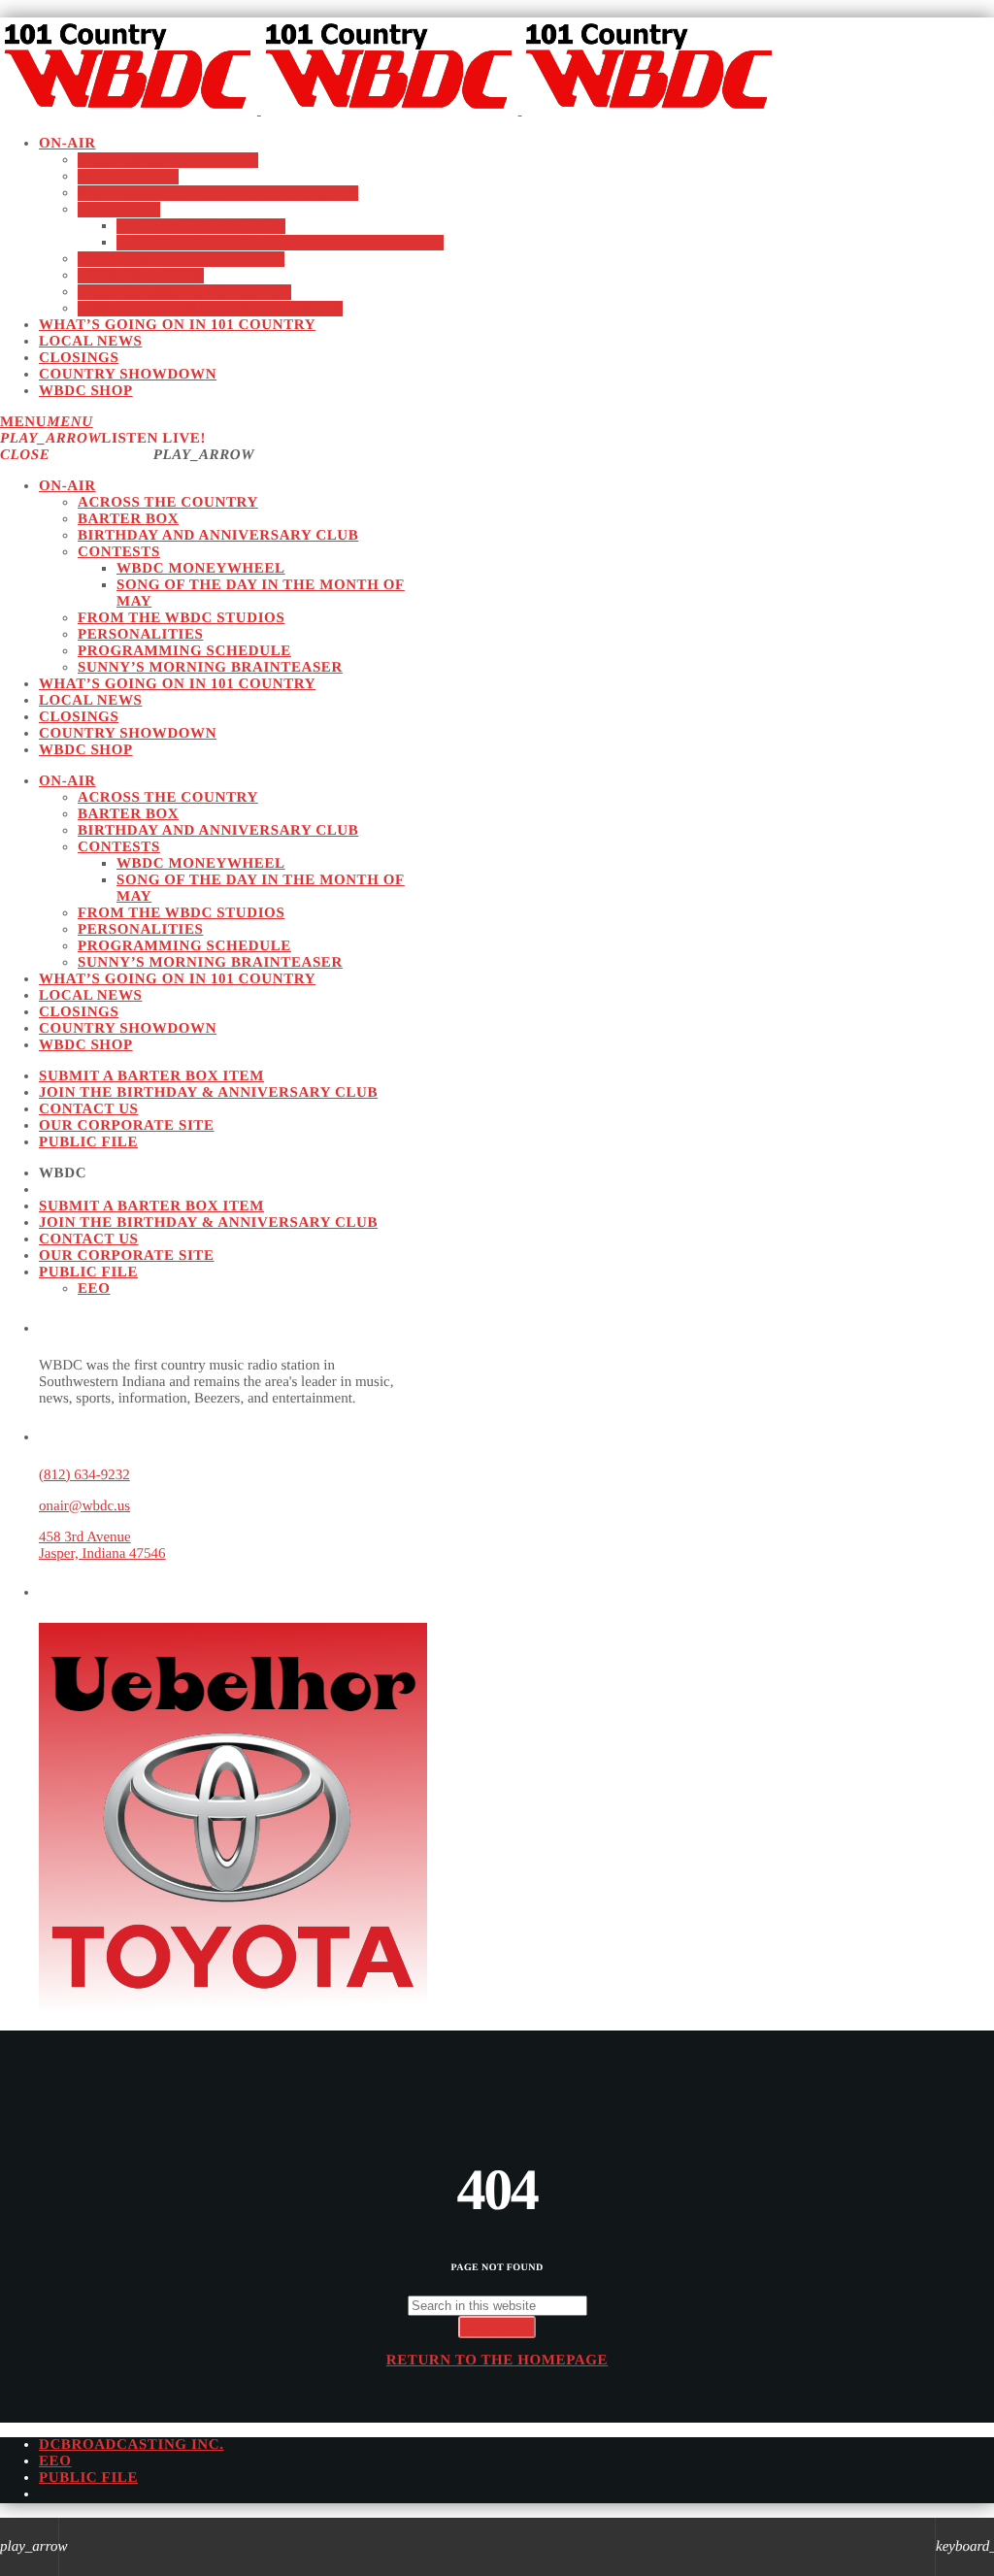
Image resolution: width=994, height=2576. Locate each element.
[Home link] (389, 109)
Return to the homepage (497, 2361)
